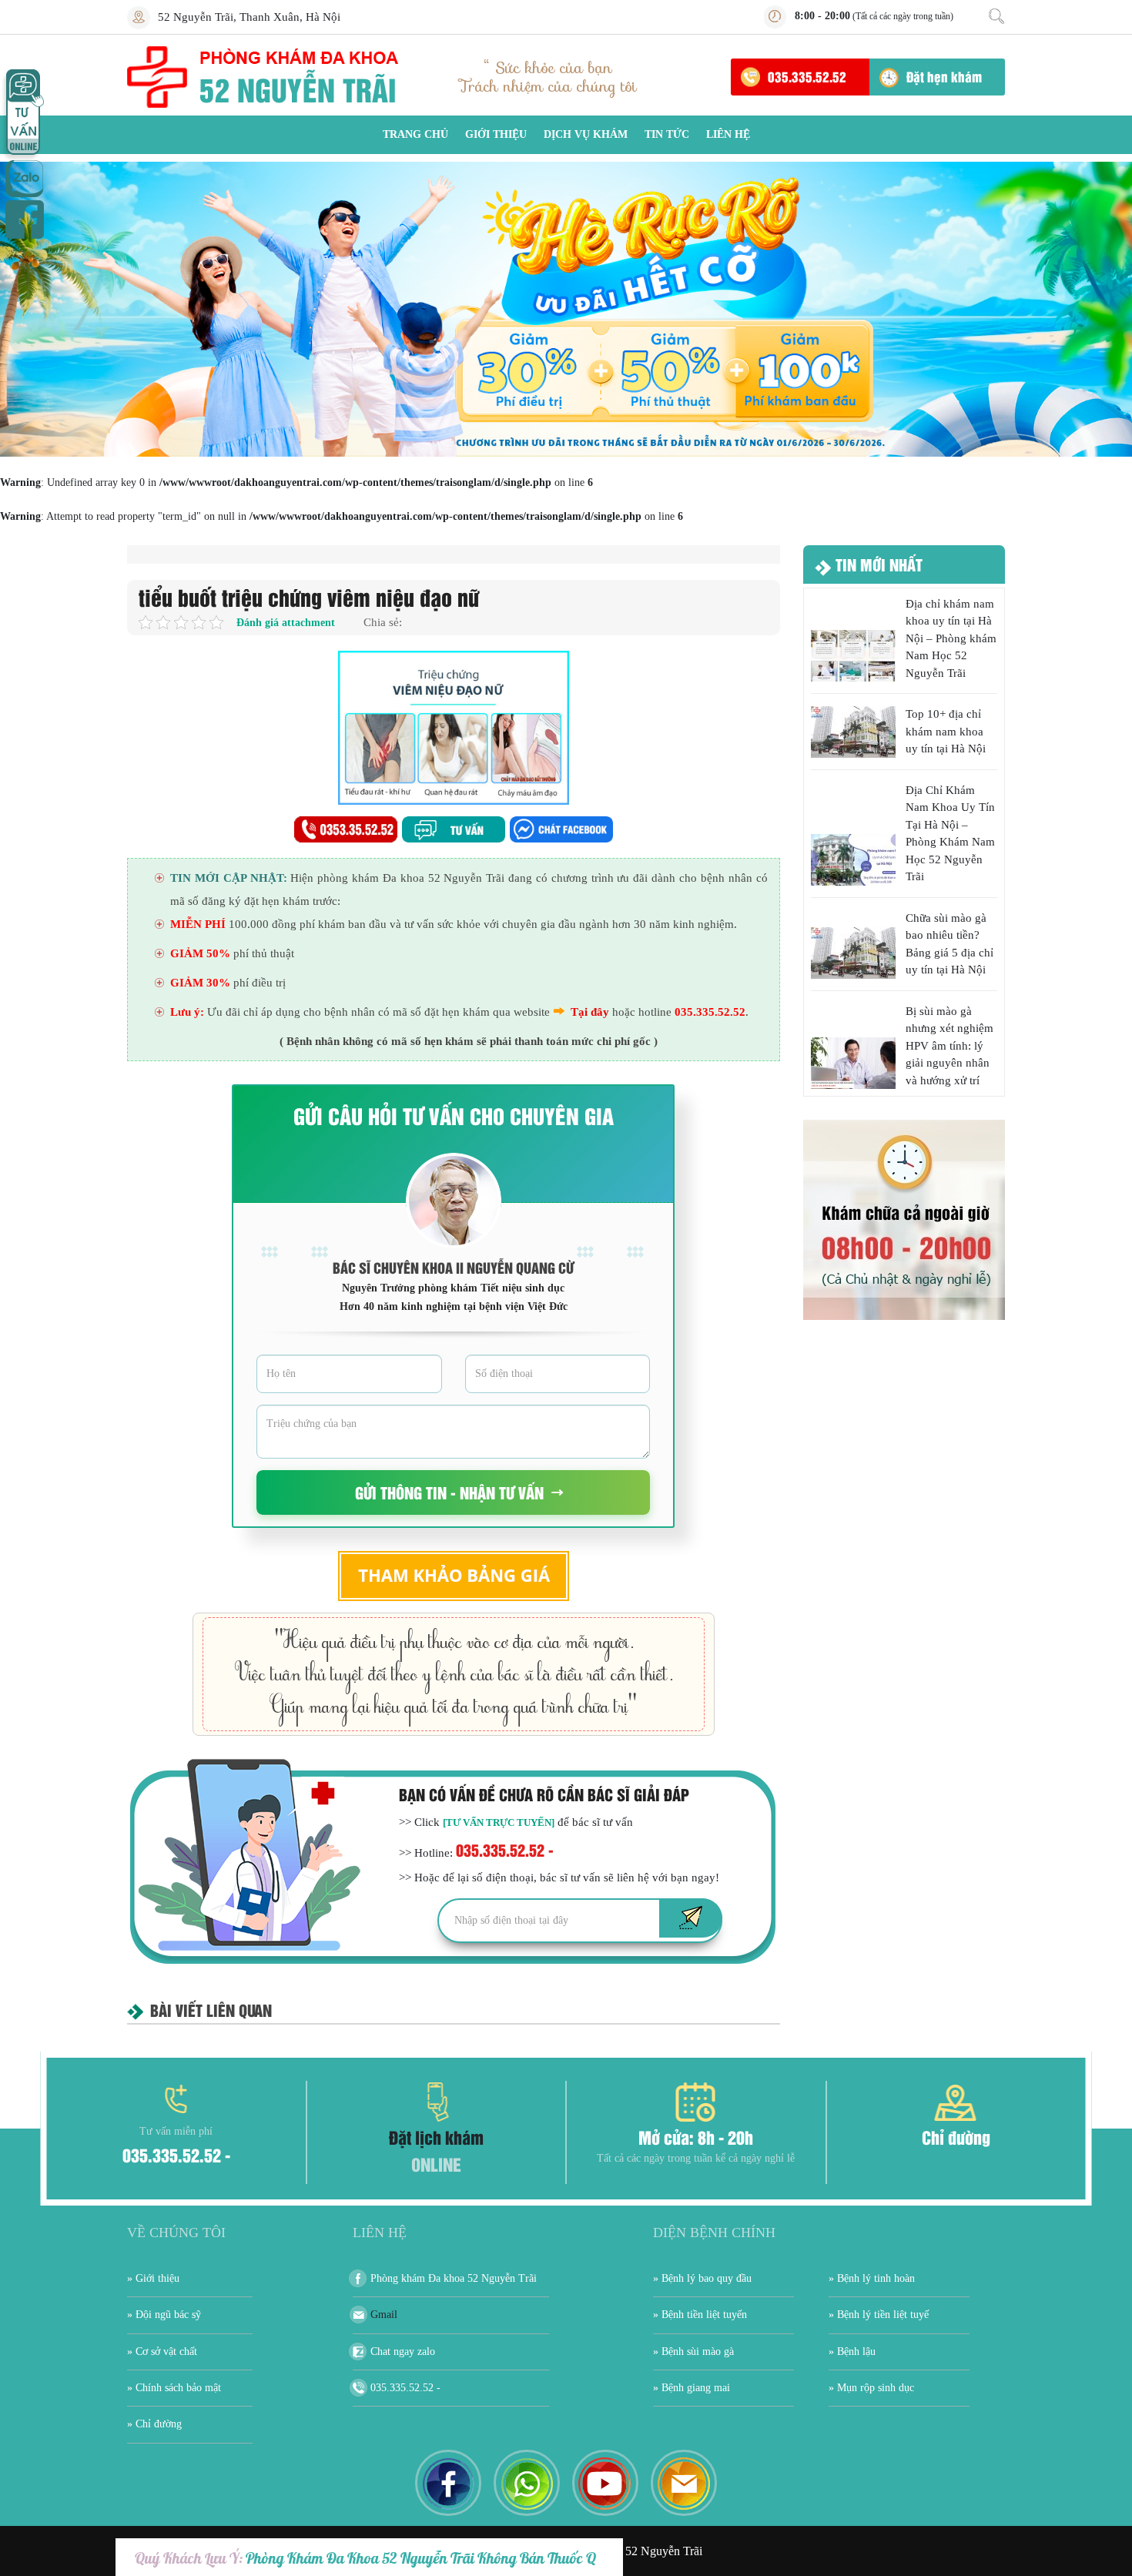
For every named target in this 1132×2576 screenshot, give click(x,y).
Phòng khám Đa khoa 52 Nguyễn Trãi (454, 2278)
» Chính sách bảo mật (174, 2388)
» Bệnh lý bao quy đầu (702, 2278)
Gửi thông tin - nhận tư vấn (449, 1492)
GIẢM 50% (200, 953)
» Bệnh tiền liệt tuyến (700, 2315)
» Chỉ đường (154, 2424)
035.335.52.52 (807, 76)
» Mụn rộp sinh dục (871, 2388)
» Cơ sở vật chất (162, 2352)
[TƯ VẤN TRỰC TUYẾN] (499, 1822)
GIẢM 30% (200, 983)
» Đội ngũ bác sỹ (164, 2315)
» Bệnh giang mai (692, 2388)
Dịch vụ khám (586, 134)
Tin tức (667, 134)
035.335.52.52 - (505, 1849)
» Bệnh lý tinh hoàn (872, 2278)
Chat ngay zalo (403, 2352)
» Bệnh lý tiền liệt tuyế (879, 2315)
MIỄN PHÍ (198, 924)
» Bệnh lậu (852, 2352)
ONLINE (436, 2164)
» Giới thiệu (153, 2278)
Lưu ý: (187, 1012)
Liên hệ (728, 134)
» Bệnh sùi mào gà (693, 2352)
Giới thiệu (496, 134)
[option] (566, 309)
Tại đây (590, 1012)
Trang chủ (415, 134)
